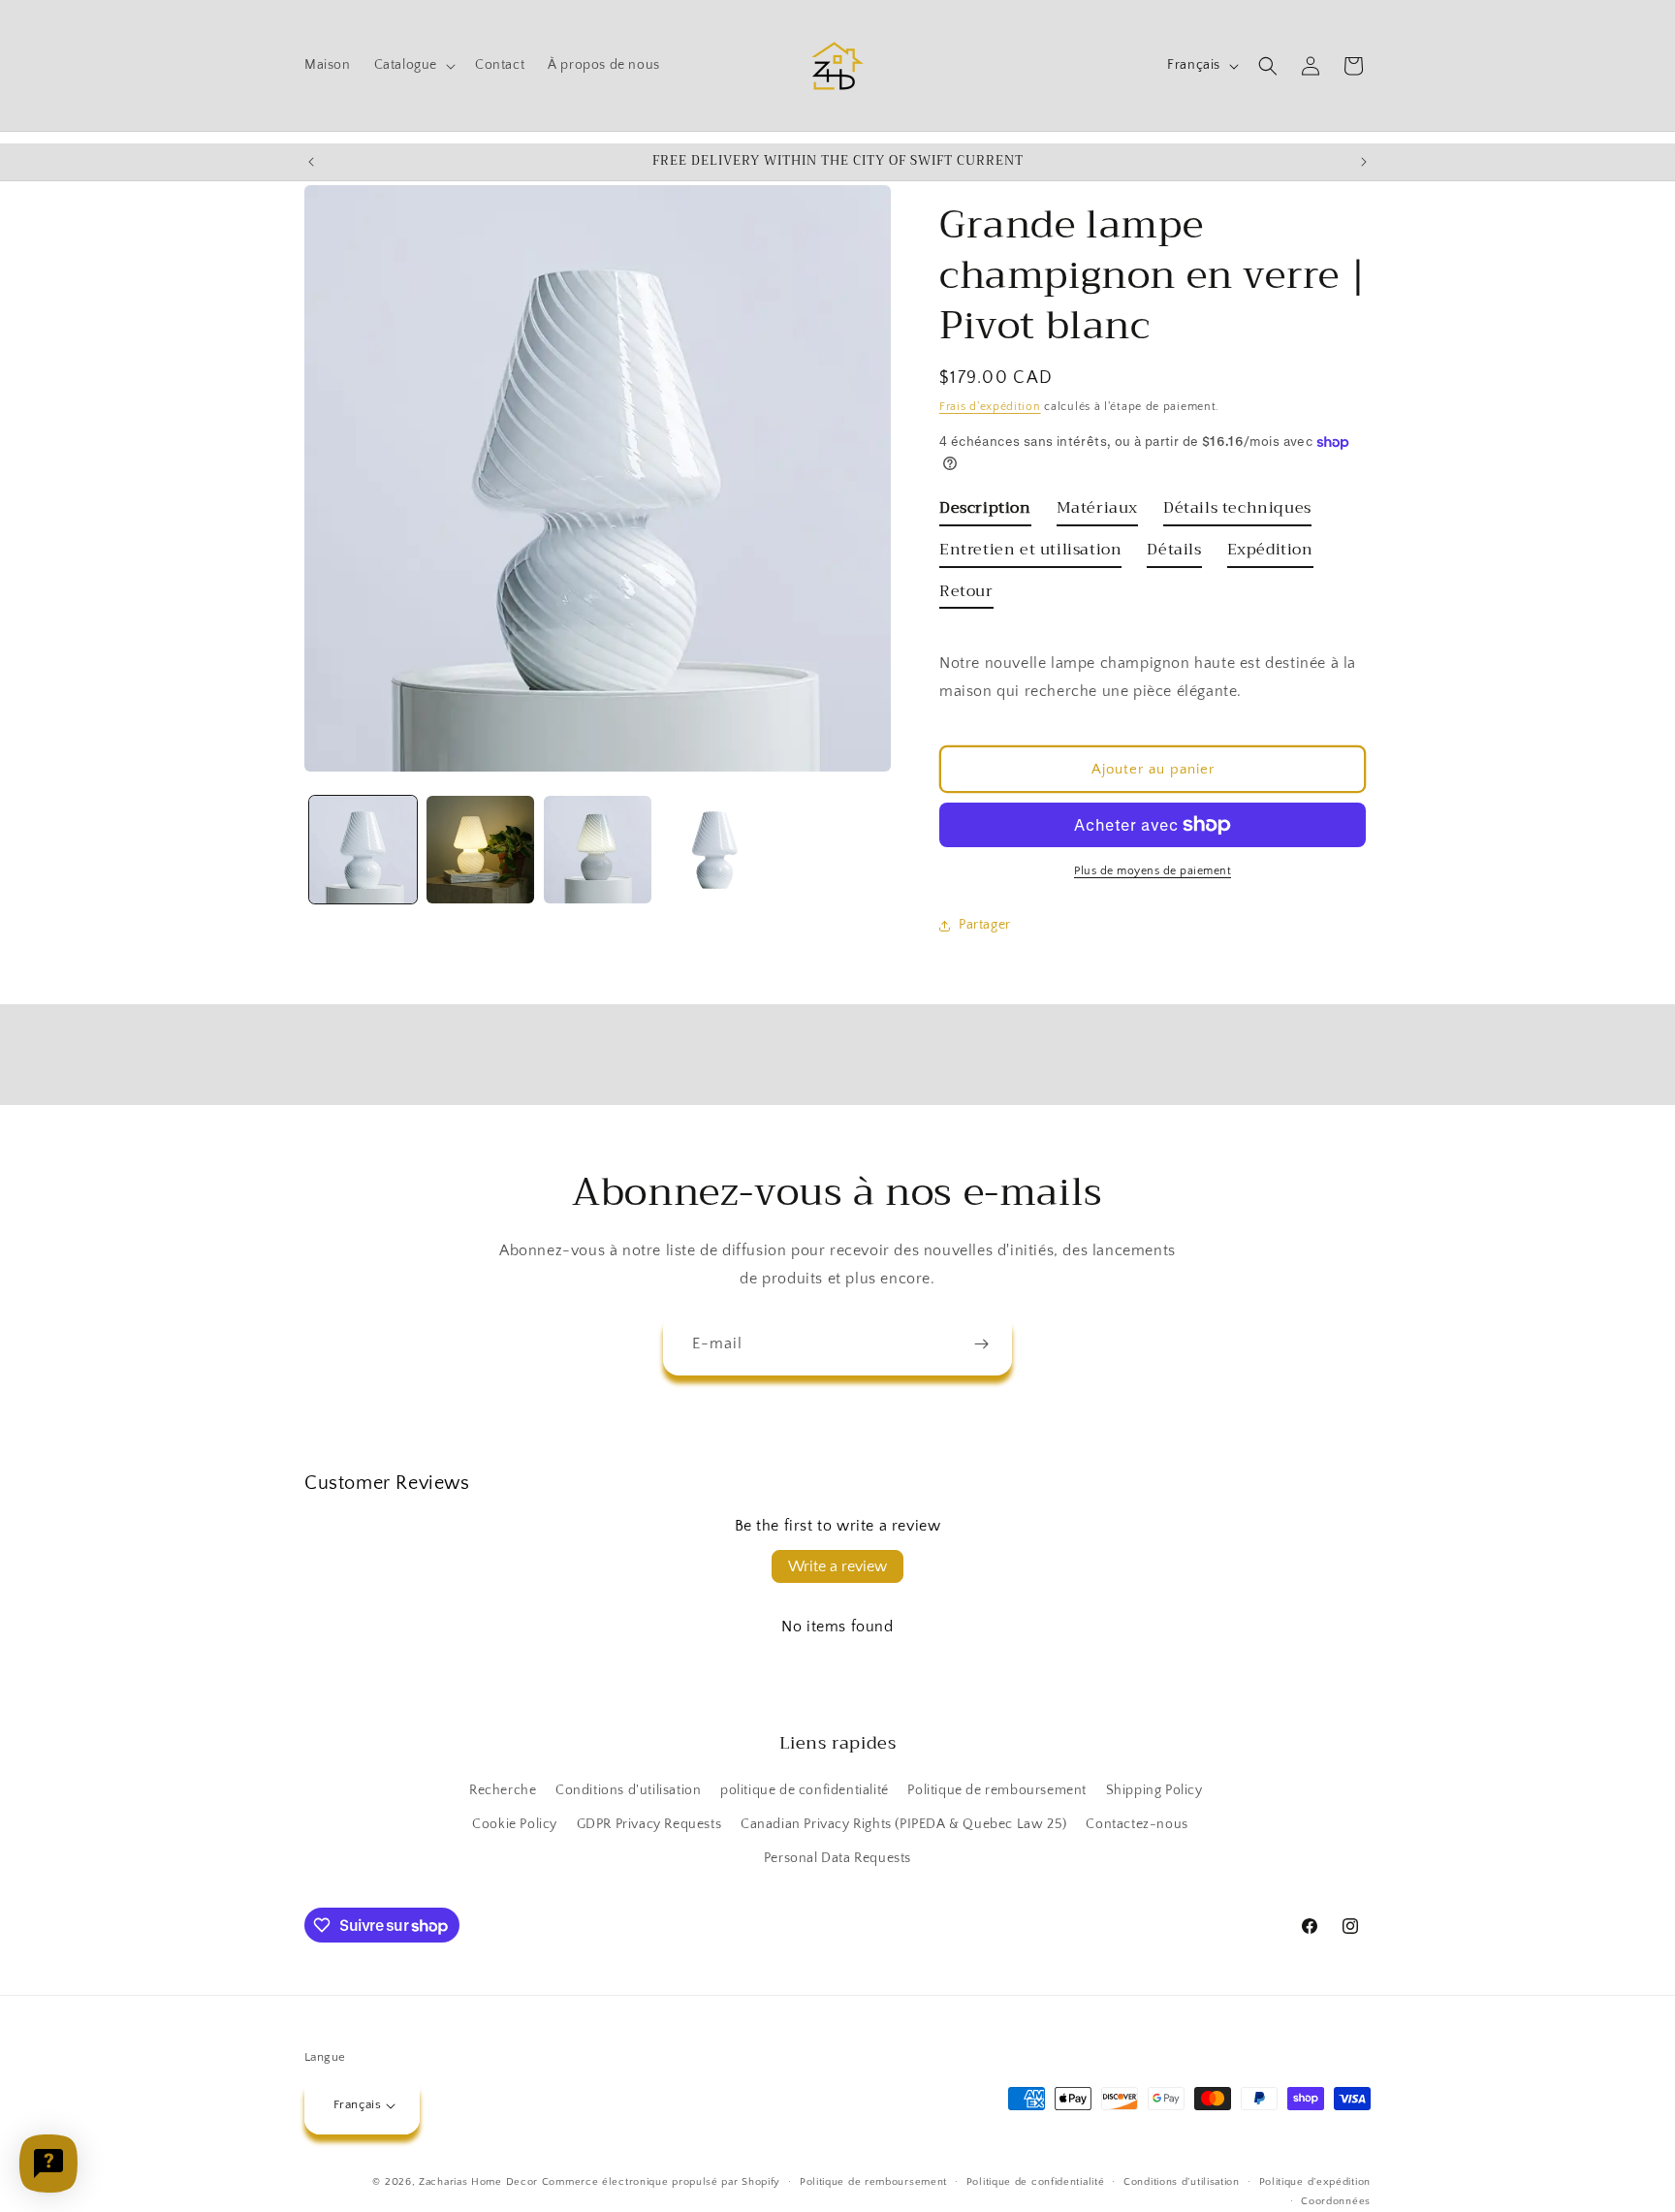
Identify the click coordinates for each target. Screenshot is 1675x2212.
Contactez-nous (1137, 1824)
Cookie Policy (515, 1824)
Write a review (837, 1566)
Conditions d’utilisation (1182, 2182)
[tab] (985, 512)
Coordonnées (1336, 2201)
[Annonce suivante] (1364, 162)
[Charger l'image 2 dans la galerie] (480, 850)
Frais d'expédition (990, 407)
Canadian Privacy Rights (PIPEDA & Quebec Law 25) (904, 1824)
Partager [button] (985, 925)
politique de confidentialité (805, 1790)
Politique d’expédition (1315, 2182)
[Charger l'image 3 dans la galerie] (598, 850)
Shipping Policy (1154, 1790)
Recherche (503, 1790)
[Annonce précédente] (311, 162)
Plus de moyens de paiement (1153, 871)
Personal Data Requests (837, 1859)
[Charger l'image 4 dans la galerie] (715, 850)
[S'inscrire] (981, 1344)
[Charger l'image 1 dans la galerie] (363, 850)
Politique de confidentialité (1036, 2182)
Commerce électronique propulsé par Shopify (661, 2182)
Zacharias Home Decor (478, 2182)
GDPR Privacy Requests (649, 1824)
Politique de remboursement (997, 1790)
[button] (413, 65)
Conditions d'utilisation (628, 1790)
